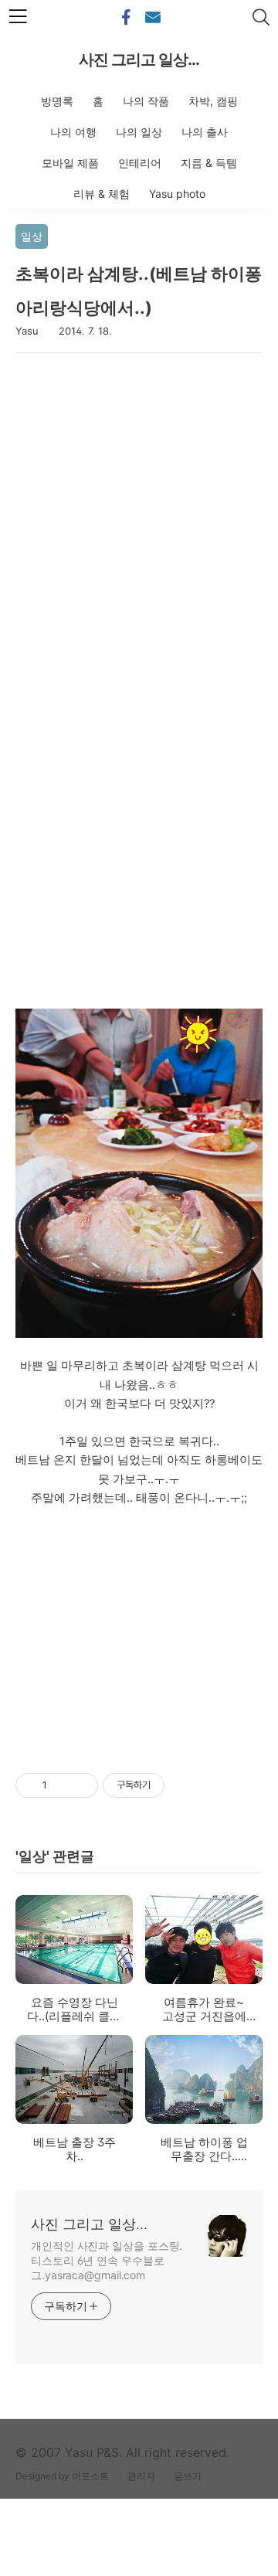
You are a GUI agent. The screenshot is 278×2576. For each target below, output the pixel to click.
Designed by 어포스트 (62, 2476)
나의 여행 (73, 132)
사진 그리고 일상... (139, 60)
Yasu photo (177, 194)
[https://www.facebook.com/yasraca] (126, 18)
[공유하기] (61, 1785)
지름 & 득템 (209, 163)
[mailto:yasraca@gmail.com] (153, 18)
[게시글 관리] (81, 1785)
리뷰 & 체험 (102, 194)
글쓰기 (188, 2476)
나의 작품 (146, 101)
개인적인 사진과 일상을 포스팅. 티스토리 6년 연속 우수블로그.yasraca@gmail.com (107, 2260)
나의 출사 (205, 132)
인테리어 (140, 163)
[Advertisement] (139, 546)
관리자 (141, 2476)
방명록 (57, 101)
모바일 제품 (70, 163)
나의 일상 (139, 132)
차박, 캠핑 (213, 101)
